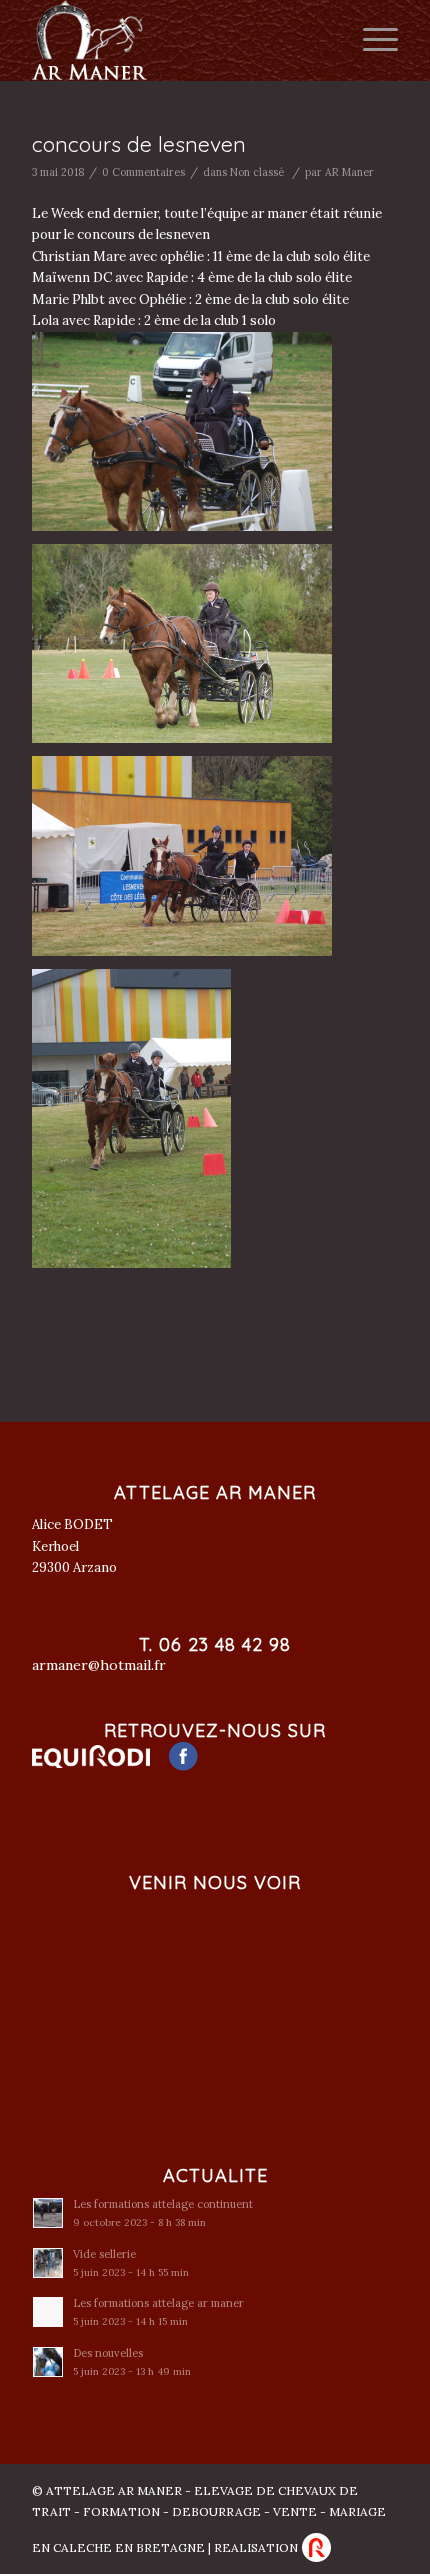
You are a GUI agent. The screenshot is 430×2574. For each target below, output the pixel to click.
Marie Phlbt (68, 299)
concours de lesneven (139, 144)
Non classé (257, 172)
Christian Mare (79, 256)
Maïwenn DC (72, 277)
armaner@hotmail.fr (99, 1665)
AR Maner (349, 172)
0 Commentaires (143, 172)
